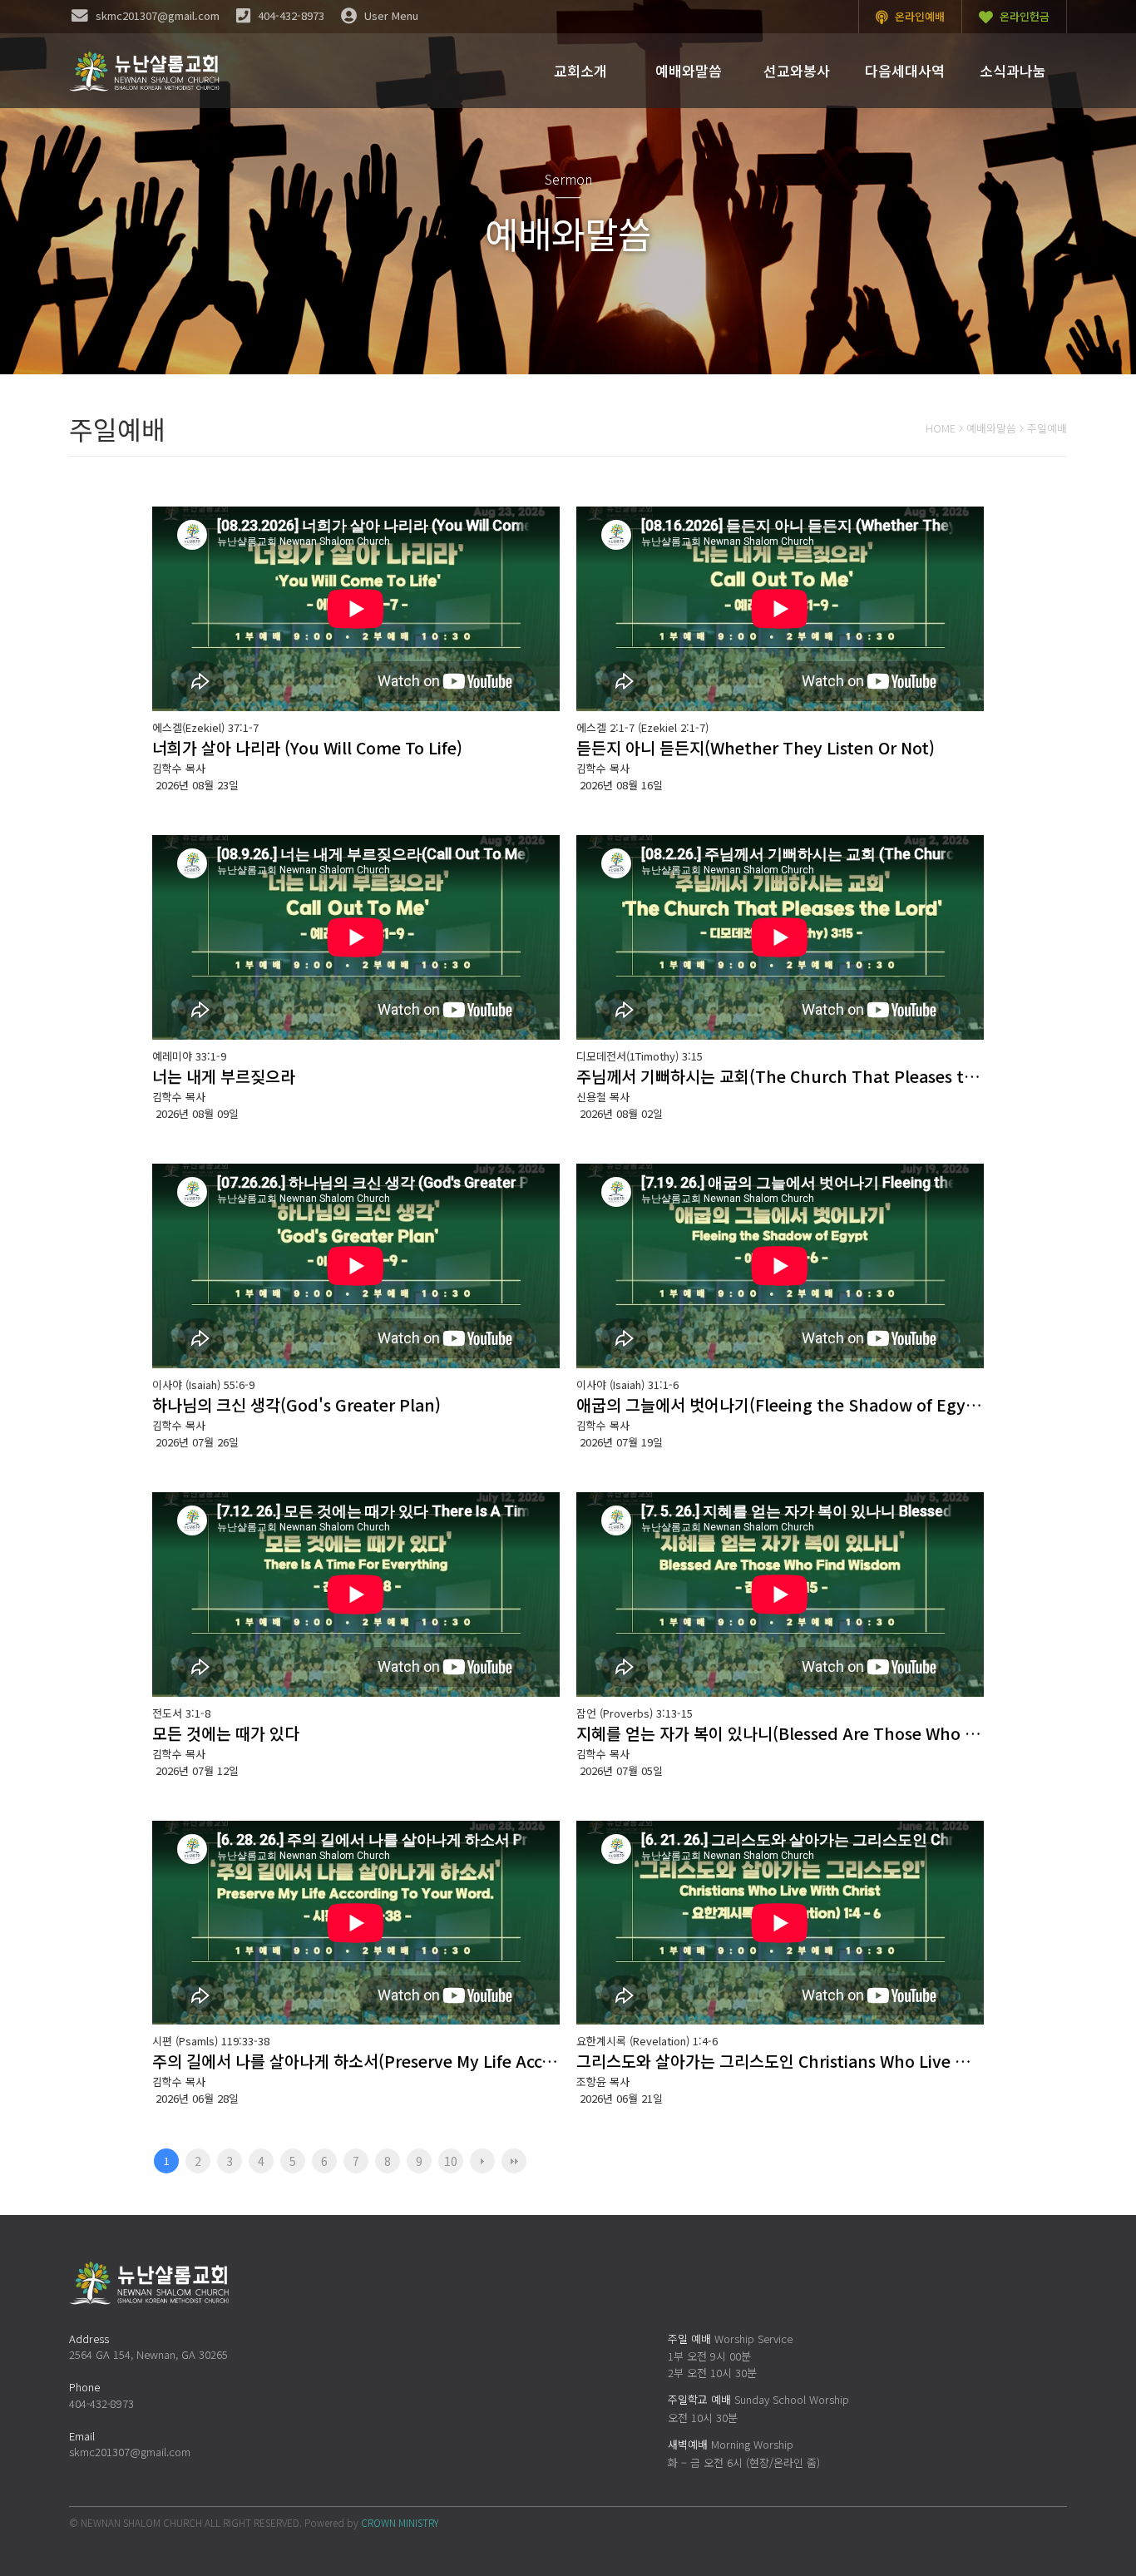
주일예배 (1047, 428)
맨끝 (514, 2161)
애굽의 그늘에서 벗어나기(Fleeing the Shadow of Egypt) (780, 1404)
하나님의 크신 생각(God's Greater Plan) (296, 1404)
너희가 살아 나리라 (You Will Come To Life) (307, 747)
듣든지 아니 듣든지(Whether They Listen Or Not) (756, 747)
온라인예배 (918, 16)
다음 (482, 2161)
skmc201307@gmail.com (130, 2452)
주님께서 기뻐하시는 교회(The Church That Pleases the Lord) (780, 1076)
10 (451, 2161)
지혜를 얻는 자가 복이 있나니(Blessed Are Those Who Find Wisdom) (780, 1733)
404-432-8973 (101, 2403)
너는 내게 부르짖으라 (224, 1076)
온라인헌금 (1023, 16)
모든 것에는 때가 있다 (226, 1733)
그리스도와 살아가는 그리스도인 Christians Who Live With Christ (780, 2061)
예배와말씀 (991, 428)
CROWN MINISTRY (400, 2522)
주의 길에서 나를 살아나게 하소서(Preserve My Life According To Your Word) (356, 2061)
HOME (941, 428)
